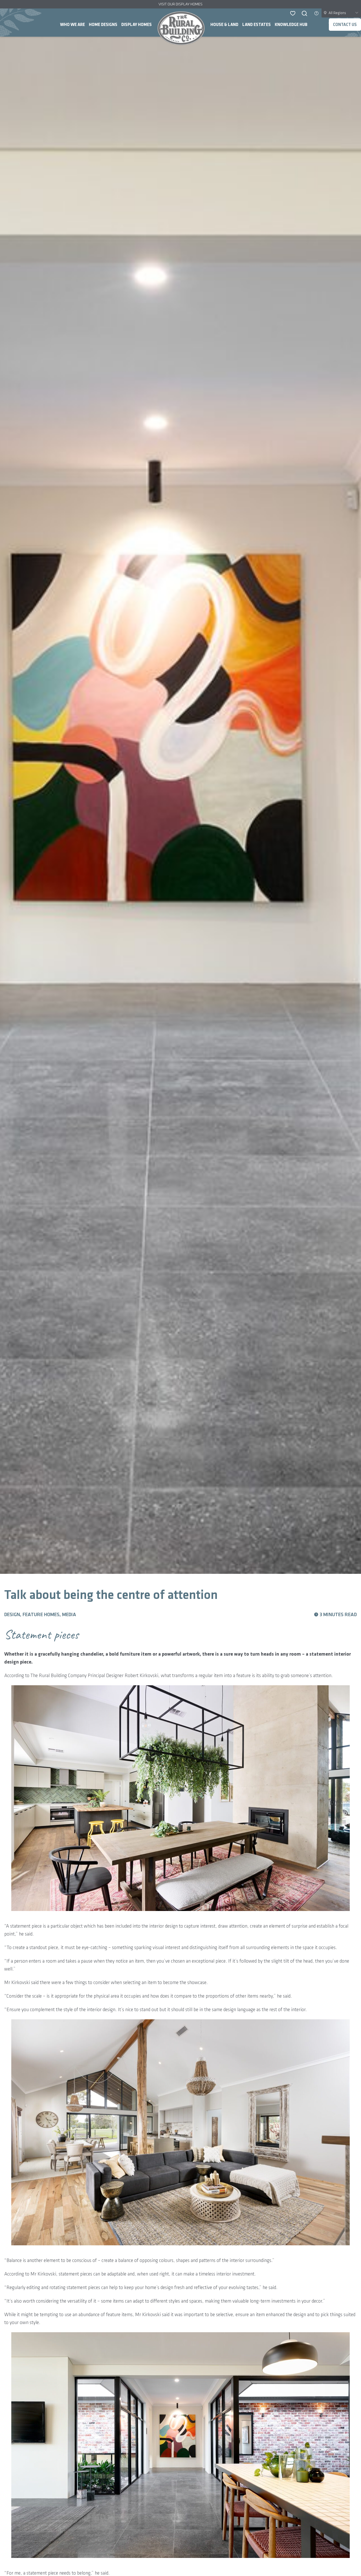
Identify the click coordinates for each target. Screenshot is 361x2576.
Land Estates (257, 25)
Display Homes (137, 25)
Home (181, 28)
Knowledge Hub (291, 25)
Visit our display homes (180, 4)
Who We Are (72, 25)
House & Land (224, 25)
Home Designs (103, 25)
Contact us (345, 25)
